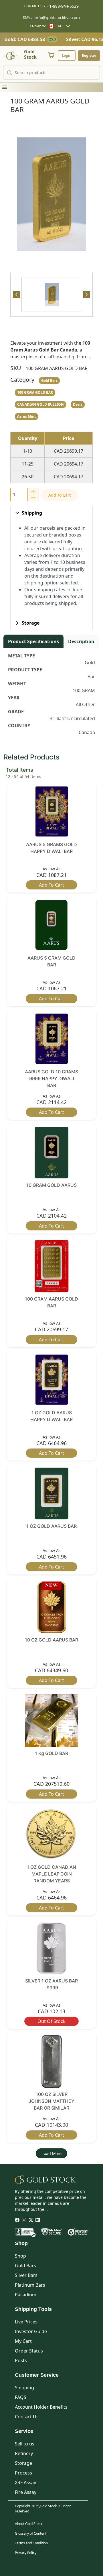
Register (89, 55)
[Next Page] (86, 294)
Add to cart (60, 495)
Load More (51, 2153)
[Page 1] (52, 294)
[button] (5, 87)
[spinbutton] (19, 494)
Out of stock (51, 2021)
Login (67, 55)
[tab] (51, 294)
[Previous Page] (17, 294)
